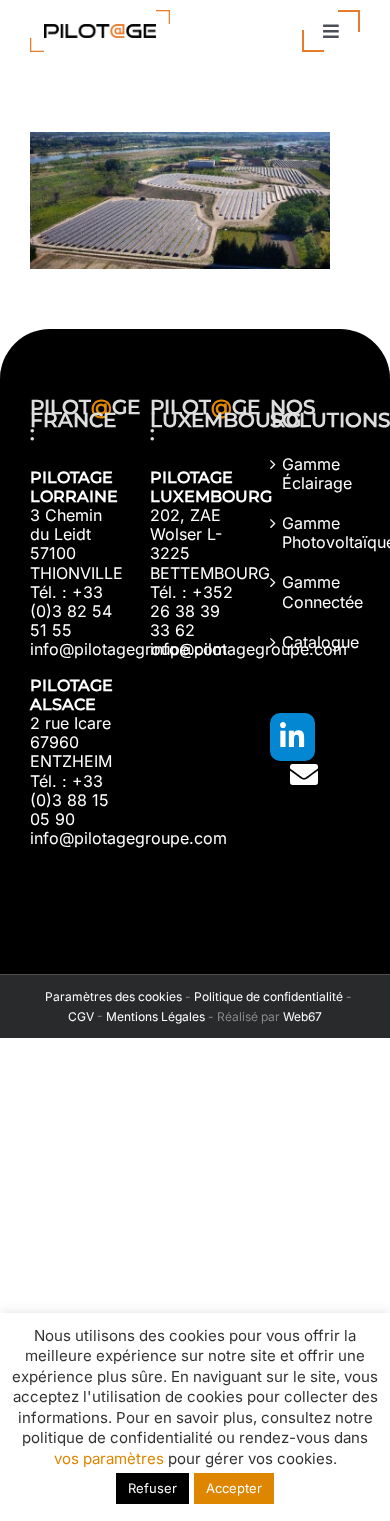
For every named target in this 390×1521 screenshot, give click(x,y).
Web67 (302, 1016)
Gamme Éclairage (316, 474)
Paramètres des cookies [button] (110, 996)
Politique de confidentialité (268, 996)
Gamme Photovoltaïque (316, 533)
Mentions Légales (155, 1016)
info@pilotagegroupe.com (128, 649)
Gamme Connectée (316, 592)
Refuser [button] (152, 1488)
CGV (81, 1016)
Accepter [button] (234, 1488)
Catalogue (316, 642)
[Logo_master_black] (100, 18)
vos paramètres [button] (109, 1458)
